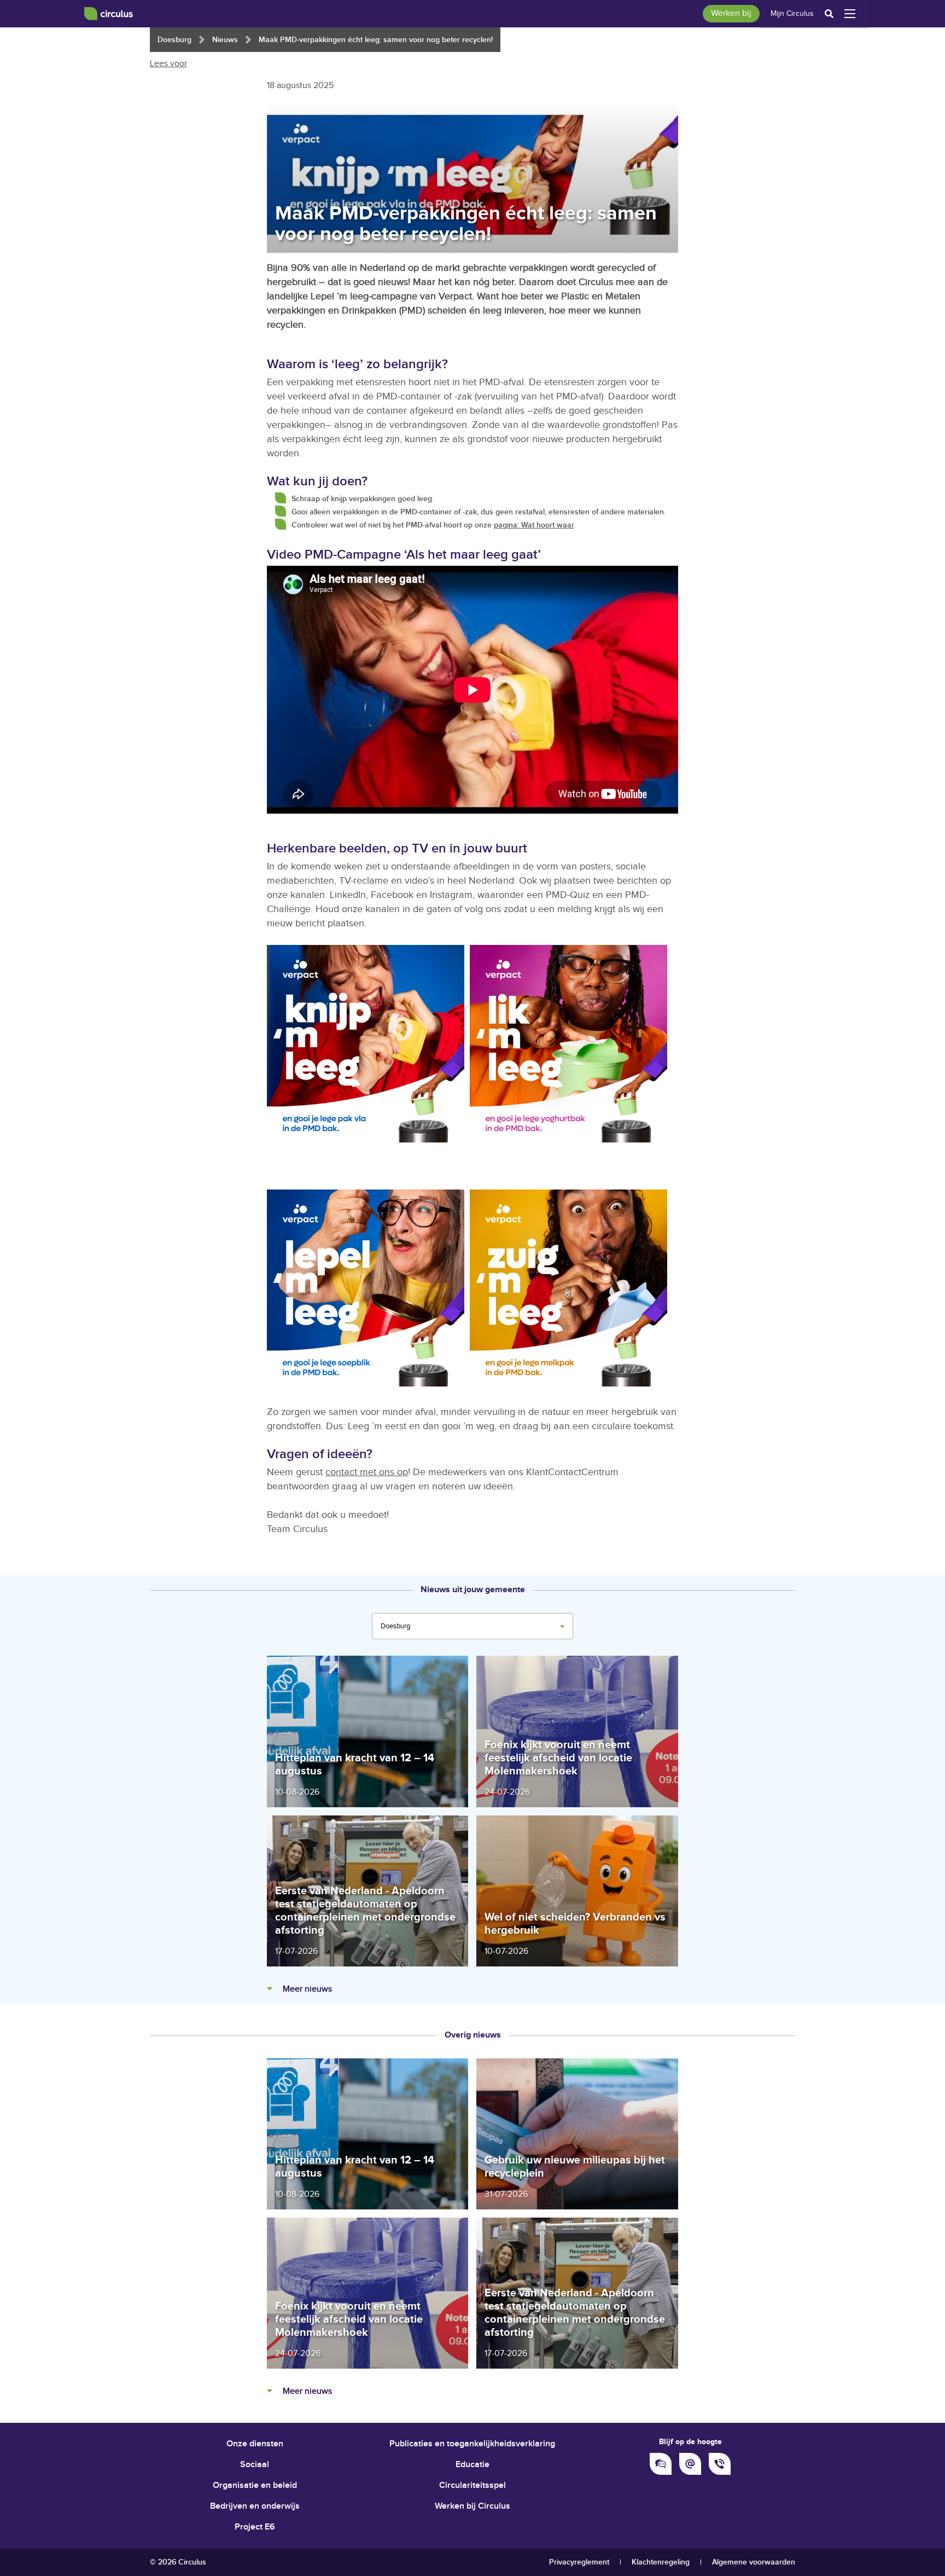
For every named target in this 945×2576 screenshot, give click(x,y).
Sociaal (255, 2465)
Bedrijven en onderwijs (255, 2506)
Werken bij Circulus (472, 2506)
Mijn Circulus (792, 14)
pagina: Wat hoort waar (534, 525)
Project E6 (255, 2527)
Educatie (472, 2465)
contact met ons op (367, 1472)
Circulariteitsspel (472, 2485)
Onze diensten (255, 2444)
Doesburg (174, 40)
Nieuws (225, 40)
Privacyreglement (579, 2562)
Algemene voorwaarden (754, 2562)
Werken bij (731, 13)
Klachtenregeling (661, 2562)
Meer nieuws (306, 1989)
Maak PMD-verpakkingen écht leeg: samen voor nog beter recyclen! (376, 40)
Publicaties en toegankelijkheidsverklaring (472, 2444)
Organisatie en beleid (255, 2485)
